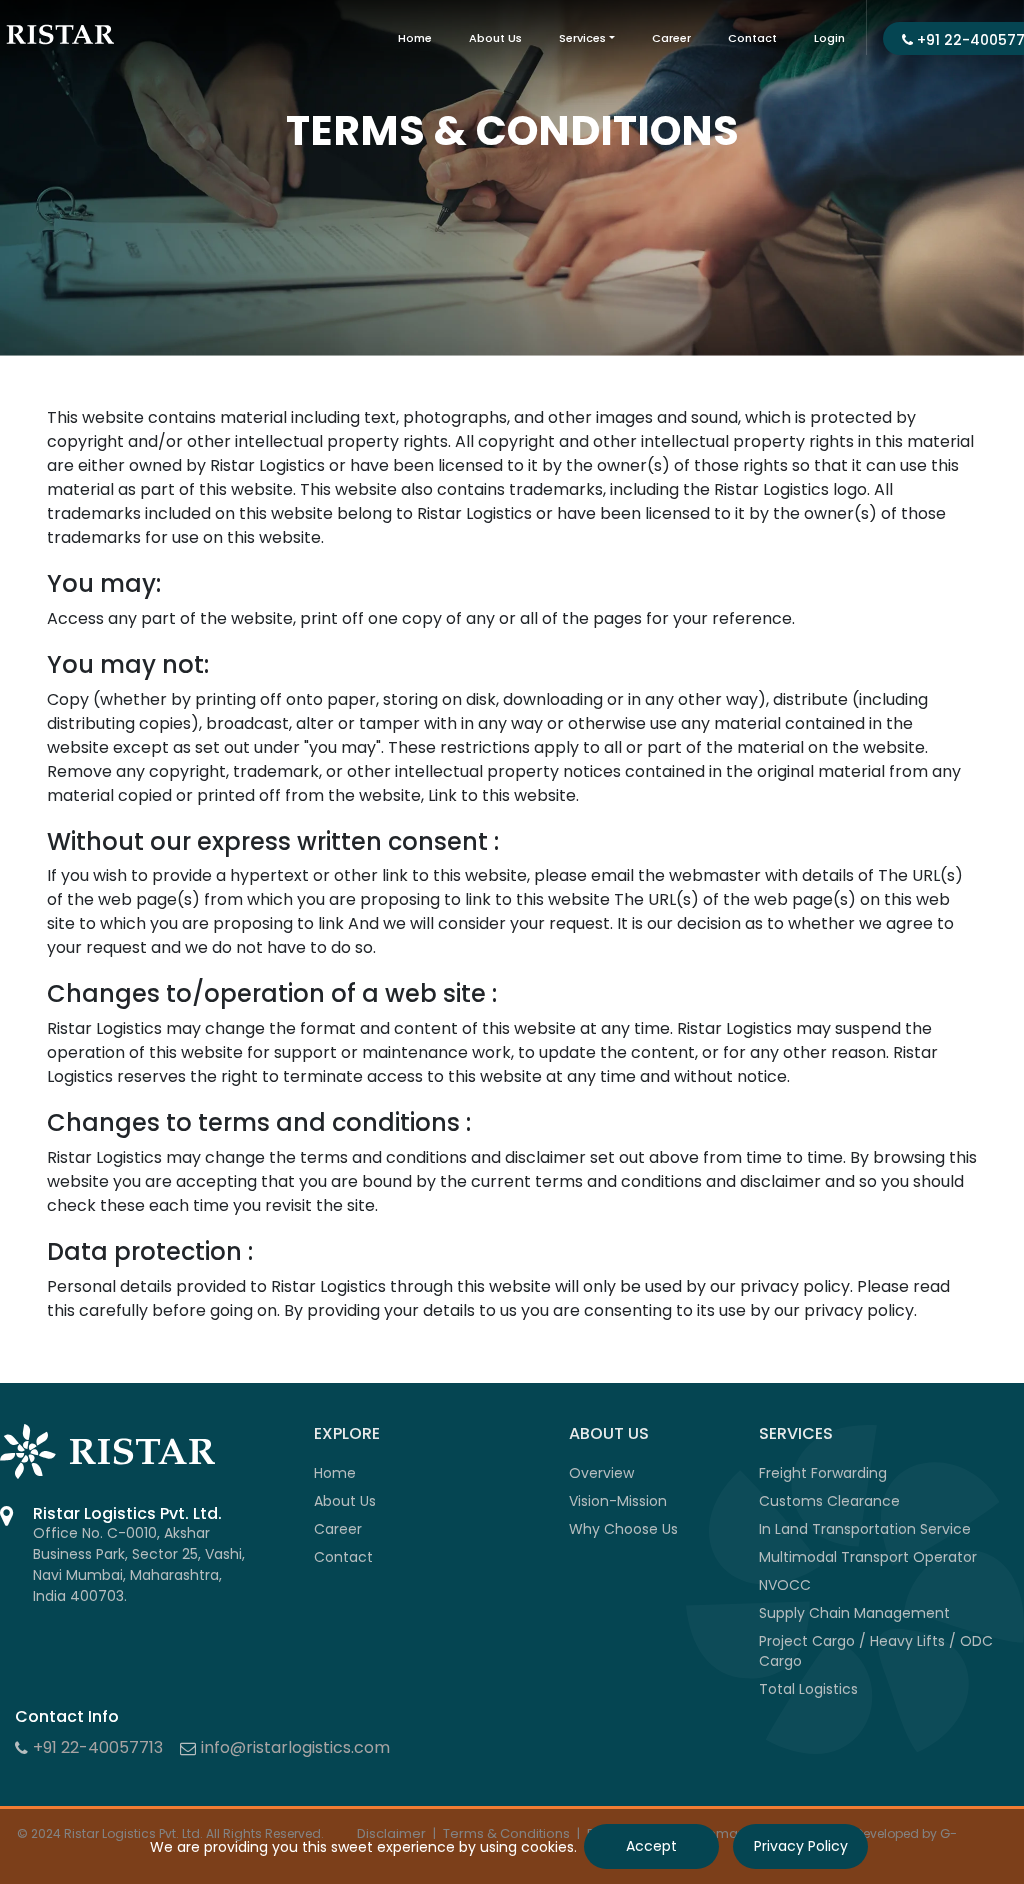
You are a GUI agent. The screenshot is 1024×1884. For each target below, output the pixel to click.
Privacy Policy (800, 1846)
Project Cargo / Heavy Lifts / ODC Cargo (876, 1651)
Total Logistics (808, 1689)
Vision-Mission (618, 1501)
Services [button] (582, 38)
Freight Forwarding (823, 1473)
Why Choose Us (623, 1529)
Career (671, 38)
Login (829, 38)
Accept (651, 1846)
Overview (601, 1473)
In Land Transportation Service (865, 1529)
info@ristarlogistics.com (295, 1747)
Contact (752, 38)
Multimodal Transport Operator (868, 1557)
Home (415, 38)
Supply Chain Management (854, 1613)
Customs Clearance (829, 1501)
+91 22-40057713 (98, 1747)
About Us (495, 38)
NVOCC (785, 1585)
